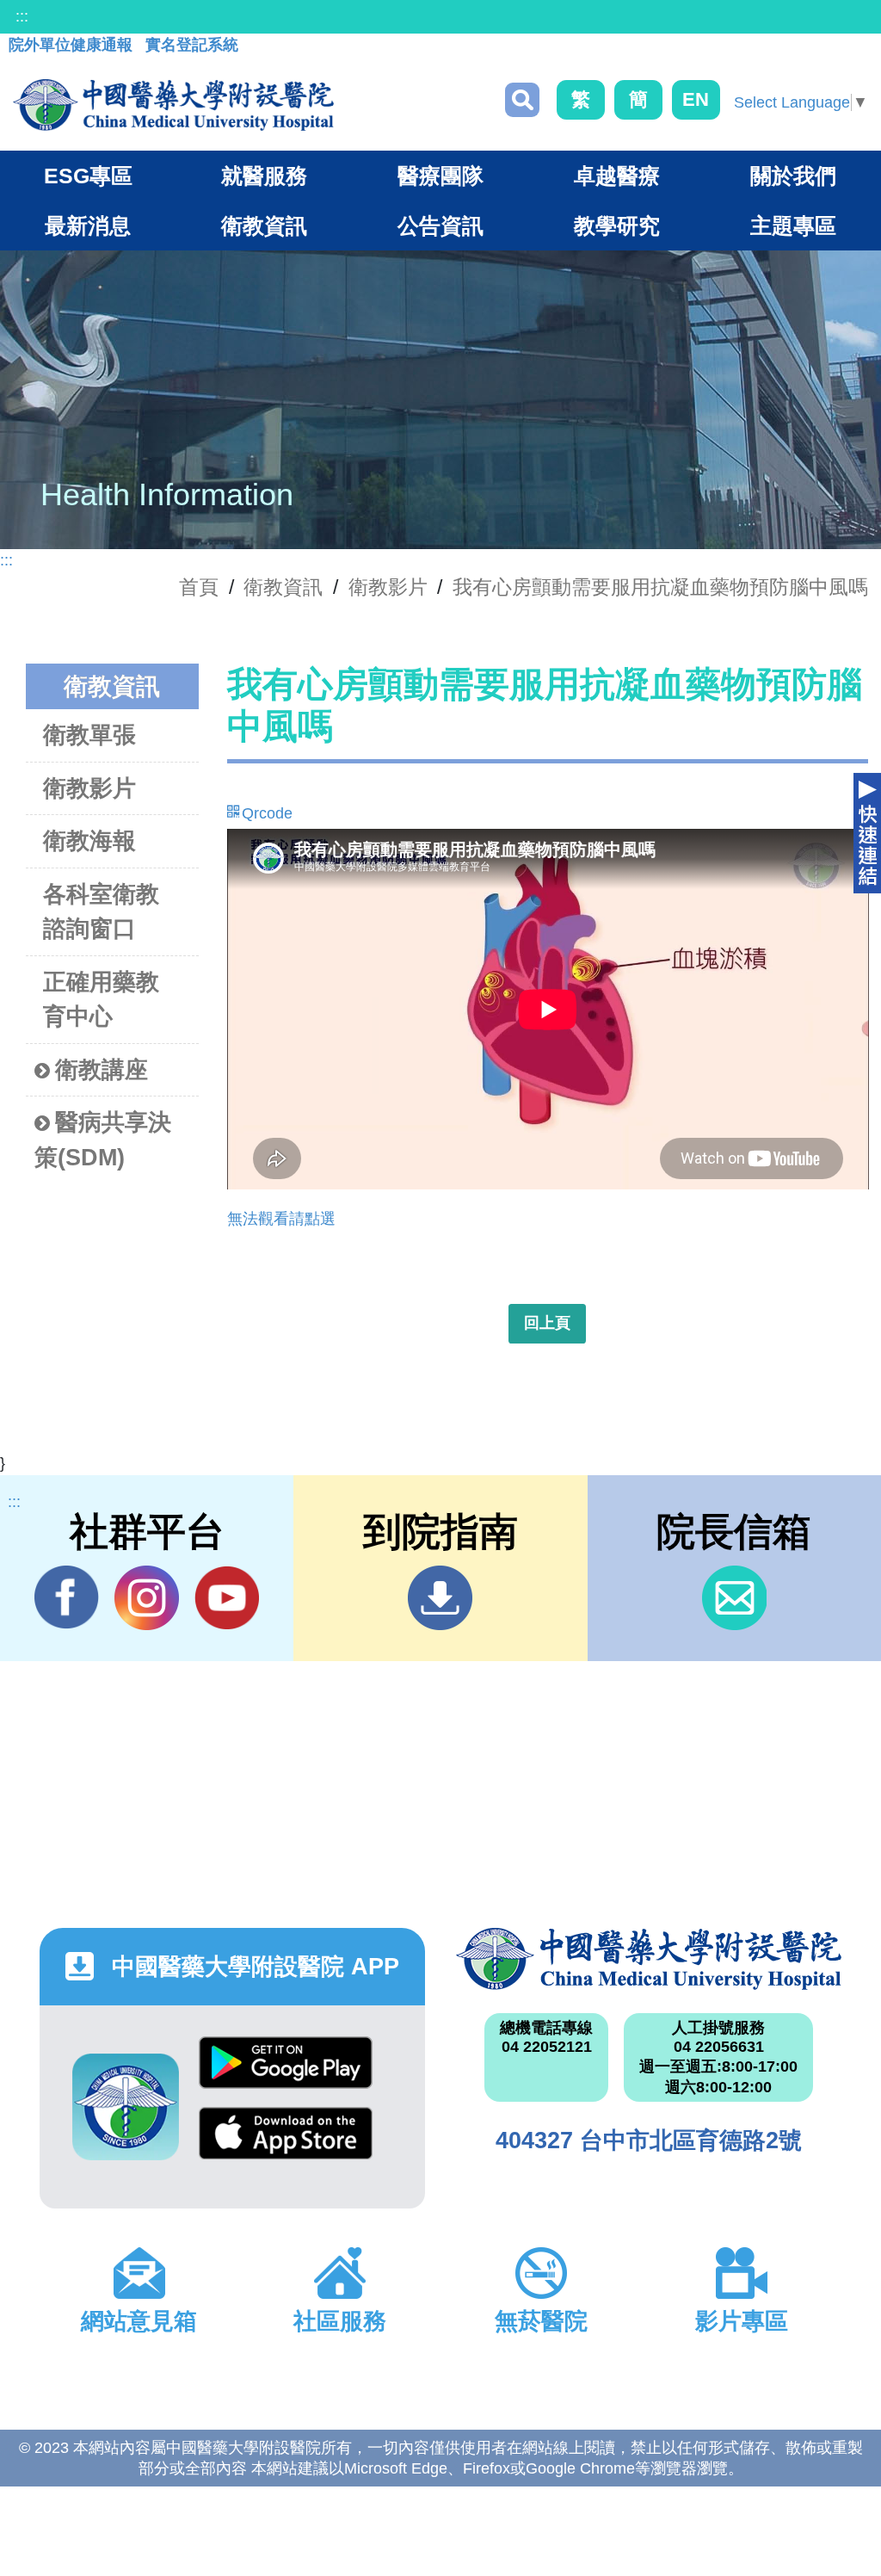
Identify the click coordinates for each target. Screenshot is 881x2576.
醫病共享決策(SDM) (103, 1140)
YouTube (227, 1598)
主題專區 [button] (793, 225)
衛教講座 (102, 1070)
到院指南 (440, 1598)
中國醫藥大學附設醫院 (649, 1959)
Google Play (286, 2072)
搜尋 (522, 100)
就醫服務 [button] (264, 176)
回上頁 (547, 1323)
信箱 (734, 1598)
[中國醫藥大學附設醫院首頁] (173, 105)
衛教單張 (89, 735)
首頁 (199, 587)
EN (696, 99)
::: (22, 16)
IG (147, 1598)
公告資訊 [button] (440, 225)
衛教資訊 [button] (264, 225)
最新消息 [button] (88, 225)
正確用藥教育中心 (101, 1000)
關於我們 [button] (793, 176)
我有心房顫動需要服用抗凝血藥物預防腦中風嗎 (660, 587)
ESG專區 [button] (88, 176)
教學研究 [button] (617, 225)
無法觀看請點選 (281, 1219)
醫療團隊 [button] (440, 176)
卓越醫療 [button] (617, 176)
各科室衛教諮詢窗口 (101, 912)
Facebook (67, 1598)
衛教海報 (89, 841)
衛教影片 (388, 587)
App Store (286, 2142)
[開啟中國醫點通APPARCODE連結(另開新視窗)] (126, 2107)
